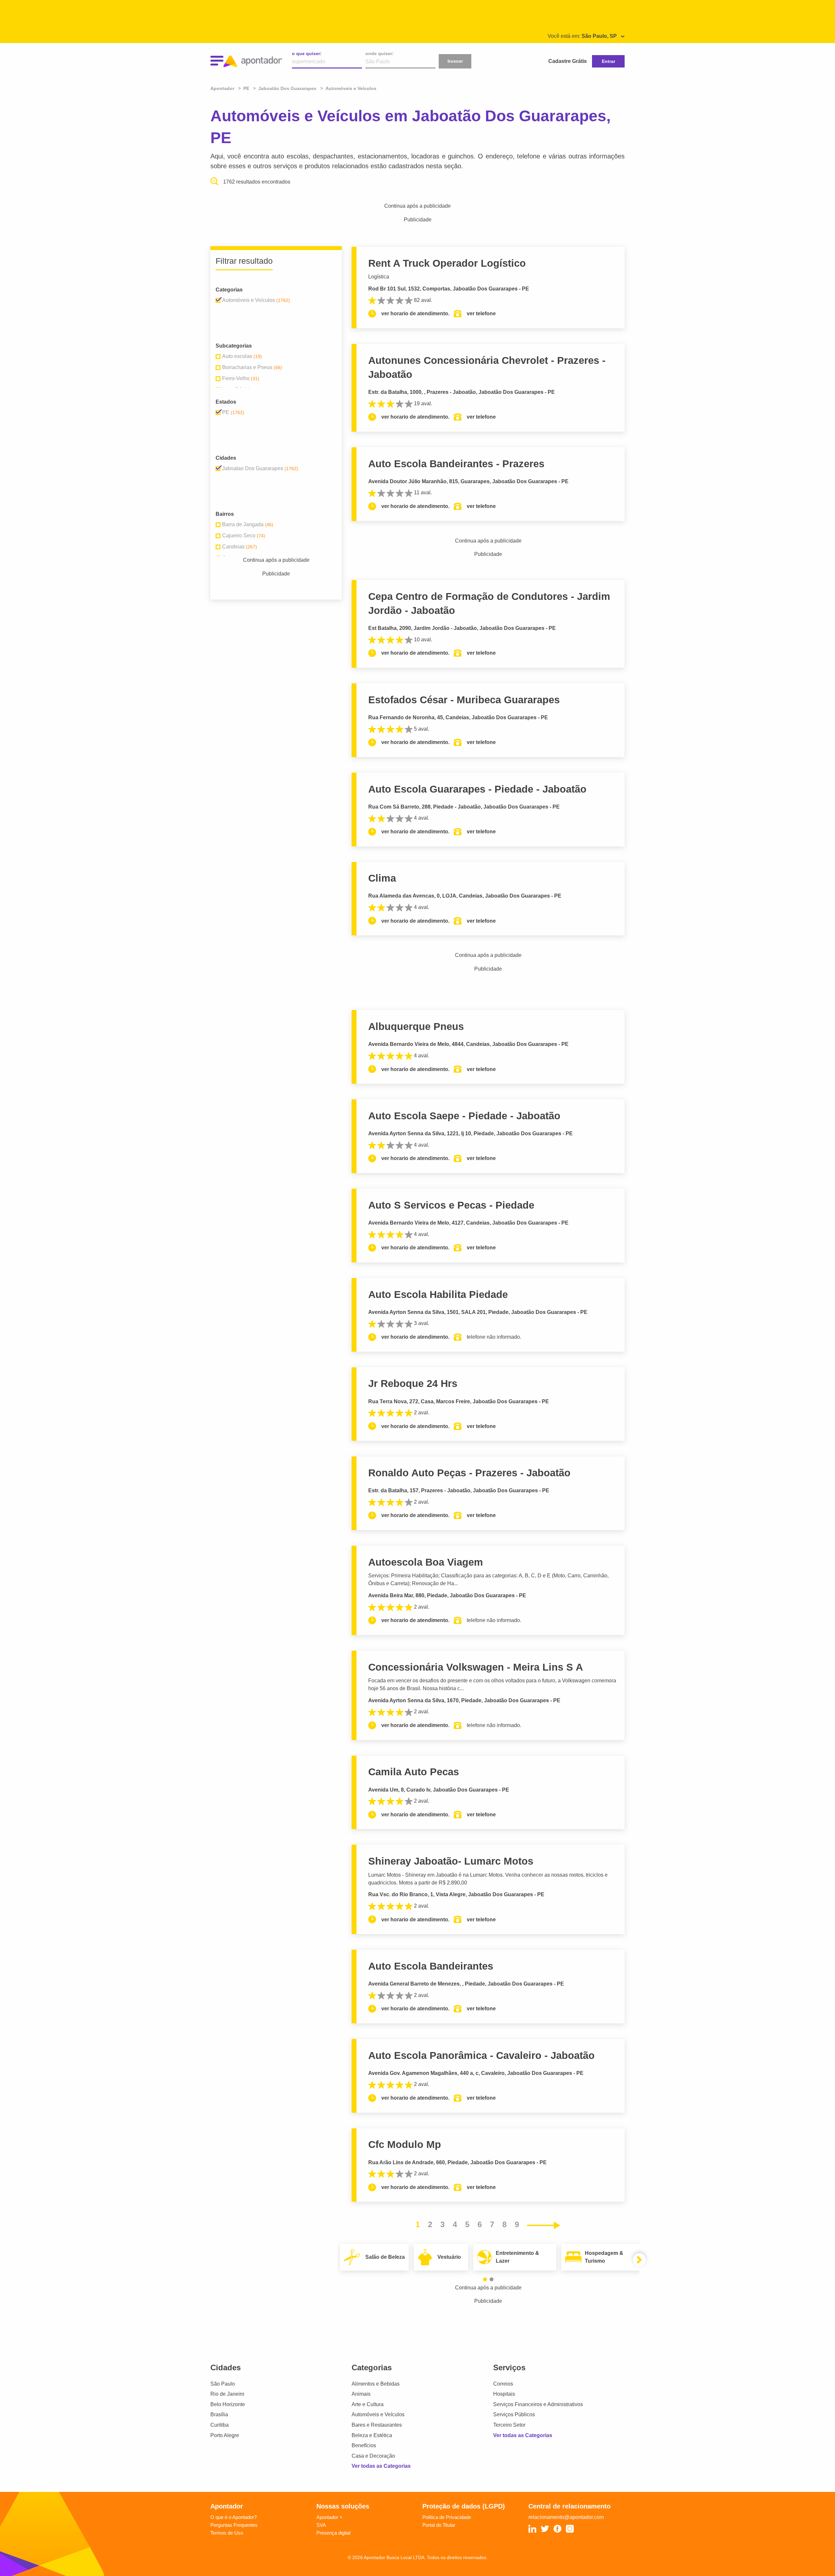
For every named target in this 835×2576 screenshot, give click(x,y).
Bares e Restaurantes (377, 2425)
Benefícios (364, 2445)
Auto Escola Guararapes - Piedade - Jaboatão (477, 789)
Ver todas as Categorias (381, 2466)
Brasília (219, 2414)
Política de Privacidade (447, 2517)
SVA (321, 2525)
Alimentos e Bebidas (376, 2384)
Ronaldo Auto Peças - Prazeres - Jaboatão (469, 1473)
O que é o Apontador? (234, 2517)
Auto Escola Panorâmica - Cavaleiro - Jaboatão (481, 2055)
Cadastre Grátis (568, 61)
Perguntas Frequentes (234, 2525)
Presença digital (333, 2533)
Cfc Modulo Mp (405, 2144)
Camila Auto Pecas (414, 1772)
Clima (382, 878)
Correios (503, 2384)
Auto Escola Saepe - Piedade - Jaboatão (464, 1116)
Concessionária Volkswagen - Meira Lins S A (476, 1667)
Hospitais (504, 2394)
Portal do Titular (439, 2525)
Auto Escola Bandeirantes (431, 1966)
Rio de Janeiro (227, 2394)
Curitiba (220, 2425)
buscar (455, 61)
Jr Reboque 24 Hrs (413, 1384)
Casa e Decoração (373, 2456)
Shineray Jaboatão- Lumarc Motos (451, 1861)
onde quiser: (380, 53)
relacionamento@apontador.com (566, 2517)
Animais (361, 2394)
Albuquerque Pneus (416, 1027)
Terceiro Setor (509, 2425)
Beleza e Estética (372, 2435)
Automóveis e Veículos (378, 2414)
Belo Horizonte (228, 2404)
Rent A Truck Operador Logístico (447, 263)
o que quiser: (307, 53)
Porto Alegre (225, 2435)
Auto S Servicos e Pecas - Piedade (451, 1205)
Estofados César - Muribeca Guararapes (464, 700)
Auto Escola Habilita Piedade (438, 1295)
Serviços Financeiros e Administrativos (538, 2404)
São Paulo (223, 2384)
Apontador (223, 88)
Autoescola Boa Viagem (426, 1562)
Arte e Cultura (368, 2404)
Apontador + (329, 2517)
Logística (379, 277)
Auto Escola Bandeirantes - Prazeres (456, 464)
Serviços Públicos (514, 2414)
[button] (485, 2279)
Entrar (608, 61)
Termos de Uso (227, 2533)
